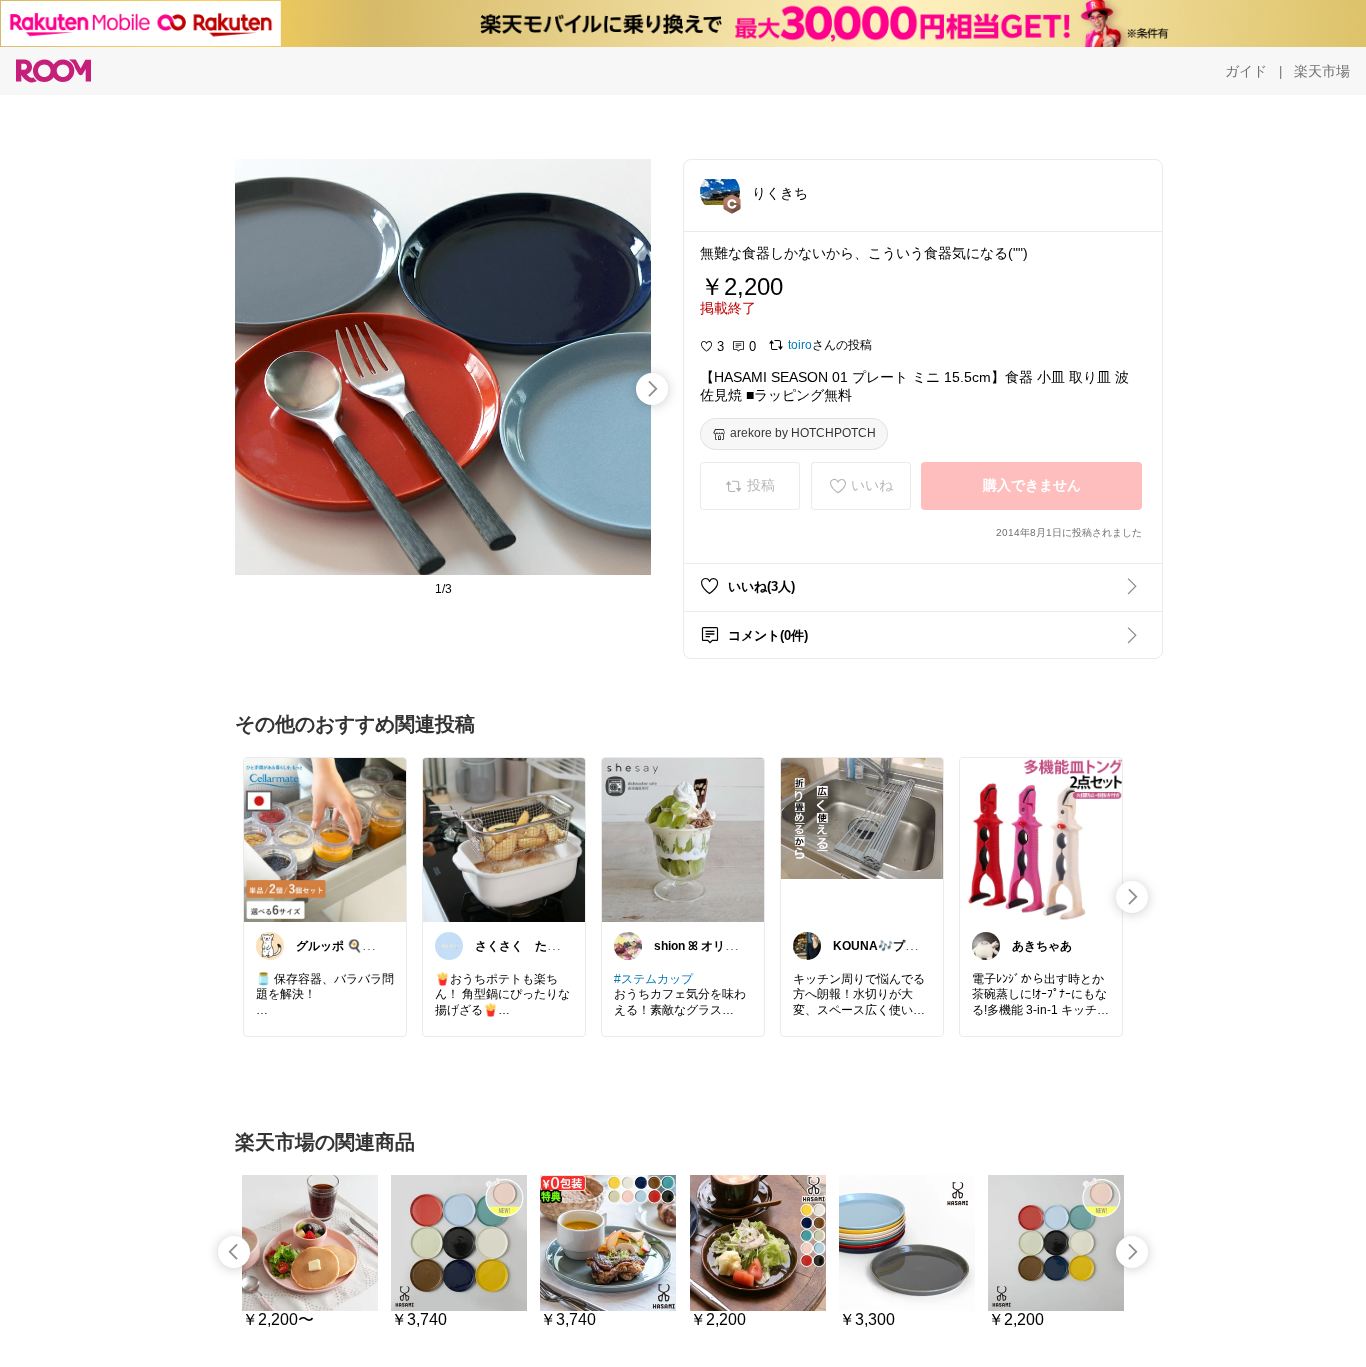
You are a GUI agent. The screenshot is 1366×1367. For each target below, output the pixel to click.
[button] (720, 192)
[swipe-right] (652, 389)
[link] (325, 839)
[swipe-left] (234, 1252)
